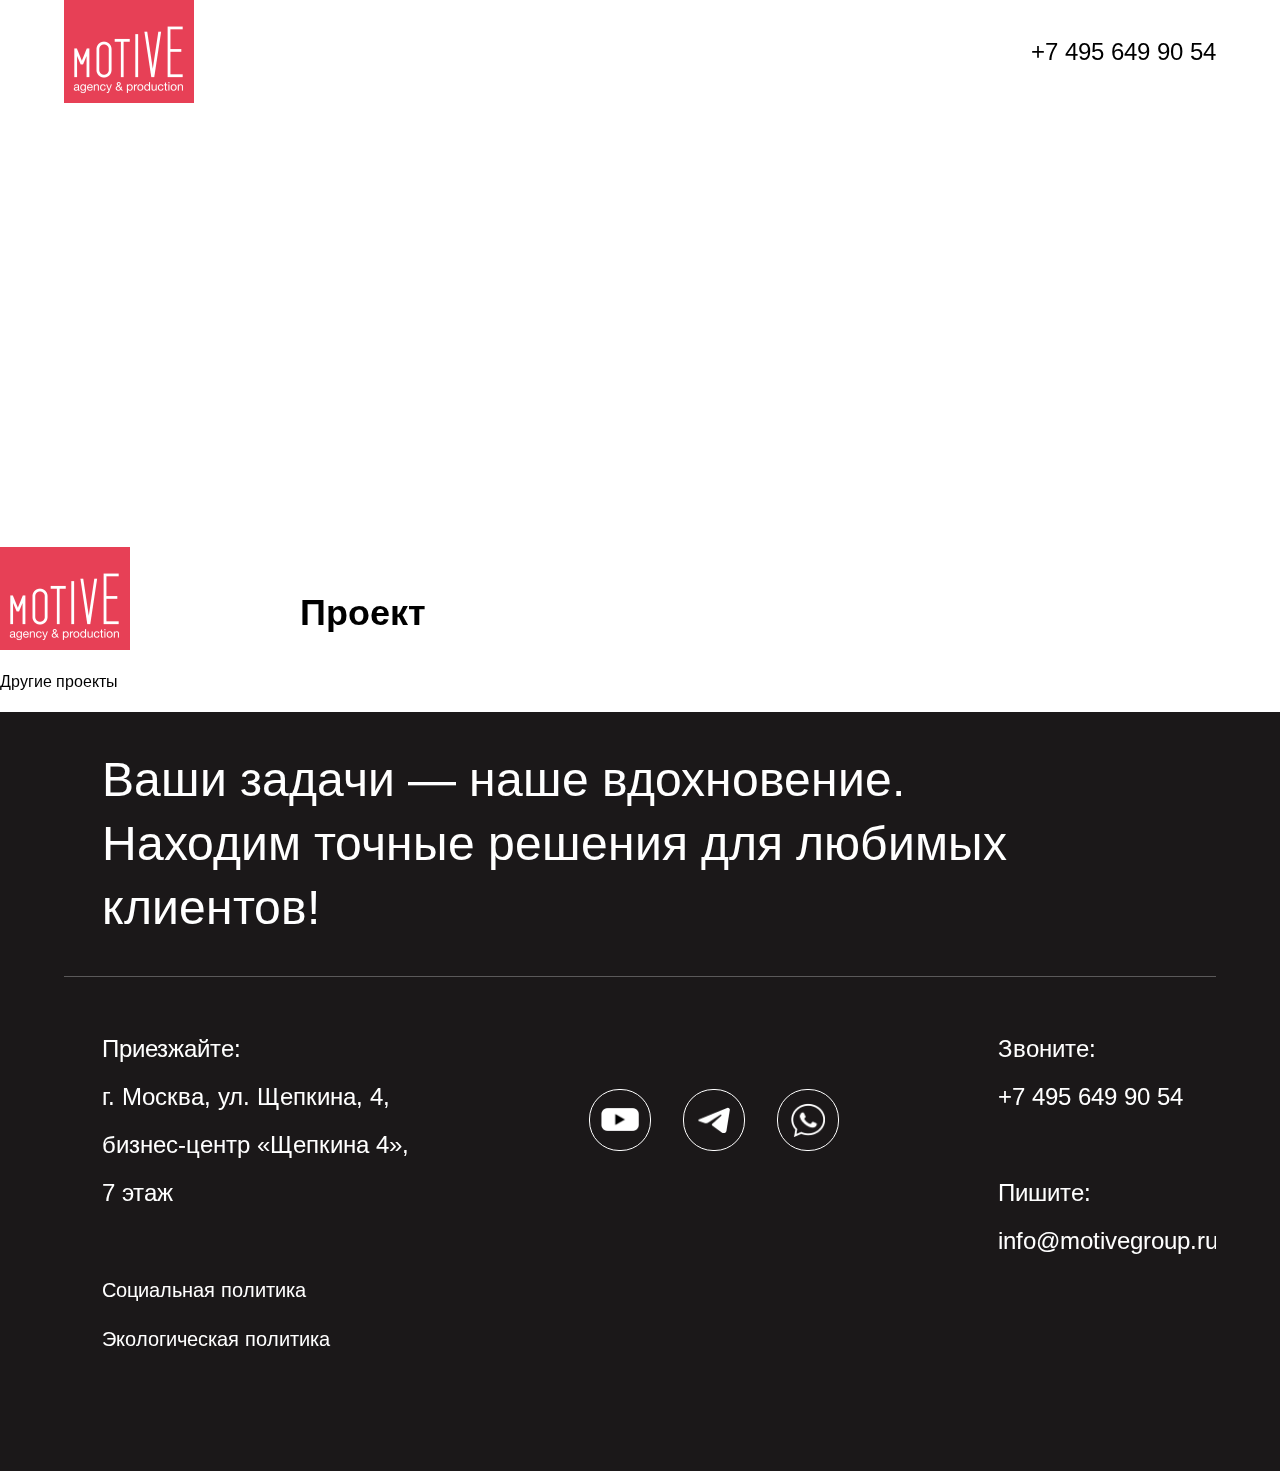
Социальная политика (204, 1290)
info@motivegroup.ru (1108, 1240)
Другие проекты (59, 681)
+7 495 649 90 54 (1123, 51)
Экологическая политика (216, 1339)
